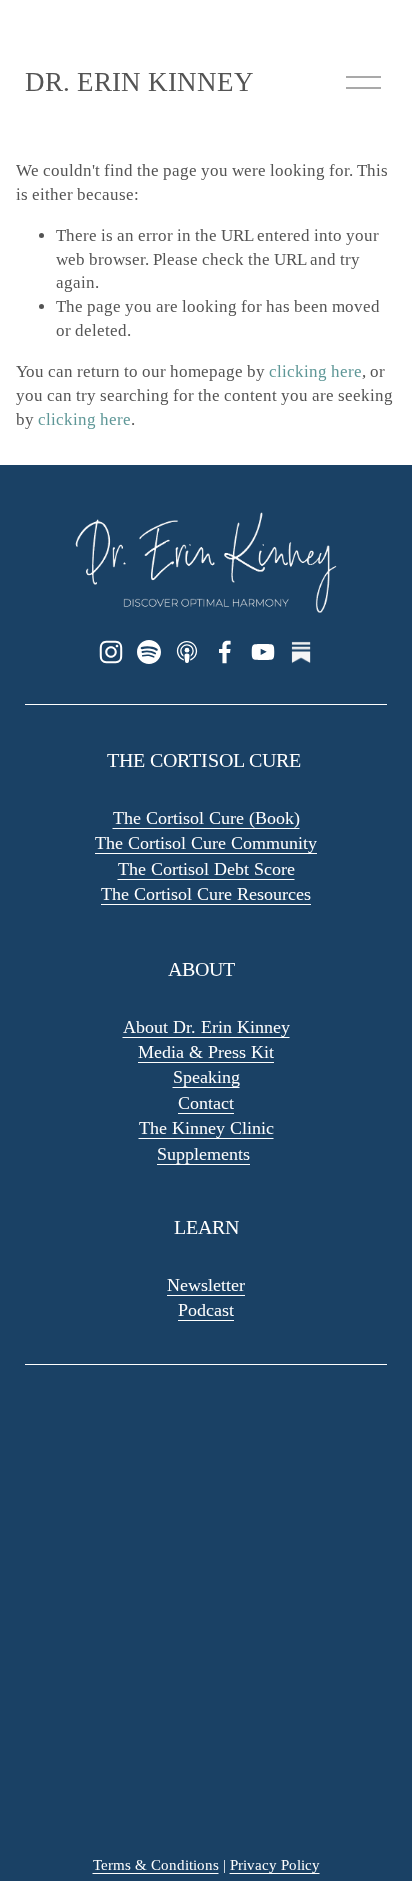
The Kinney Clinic (206, 1128)
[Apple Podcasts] (187, 652)
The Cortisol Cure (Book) (206, 818)
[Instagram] (111, 652)
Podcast (206, 1310)
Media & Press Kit (206, 1052)
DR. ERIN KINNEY (139, 82)
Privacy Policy (275, 1865)
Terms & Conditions (156, 1865)
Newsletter (206, 1285)
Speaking (206, 1077)
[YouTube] (263, 652)
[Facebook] (225, 652)
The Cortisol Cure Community (206, 843)
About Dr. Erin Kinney (206, 1027)
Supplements (203, 1154)
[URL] (301, 652)
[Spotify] (149, 652)
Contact (206, 1103)
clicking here (315, 371)
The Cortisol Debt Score (206, 869)
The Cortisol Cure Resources (206, 894)
